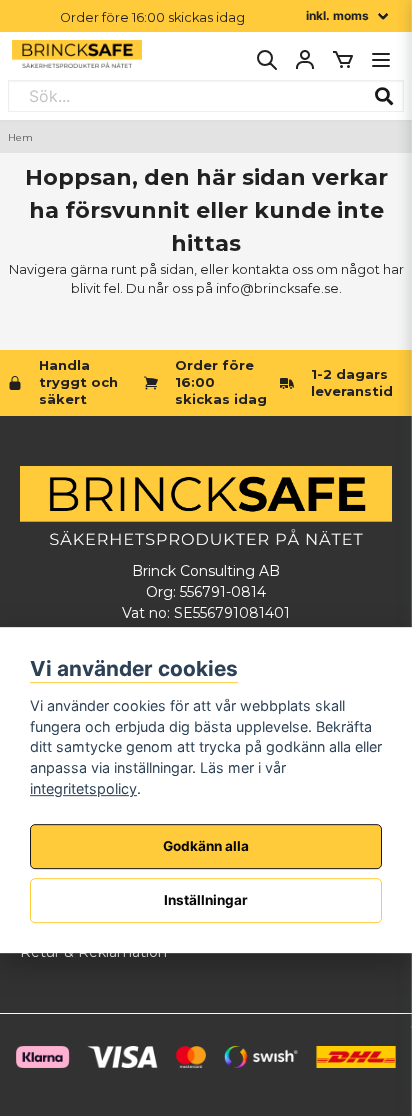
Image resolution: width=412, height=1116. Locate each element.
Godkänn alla (206, 846)
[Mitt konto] (305, 60)
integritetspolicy (83, 788)
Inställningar (206, 900)
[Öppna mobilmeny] (381, 60)
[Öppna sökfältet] (267, 60)
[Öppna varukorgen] (343, 60)
